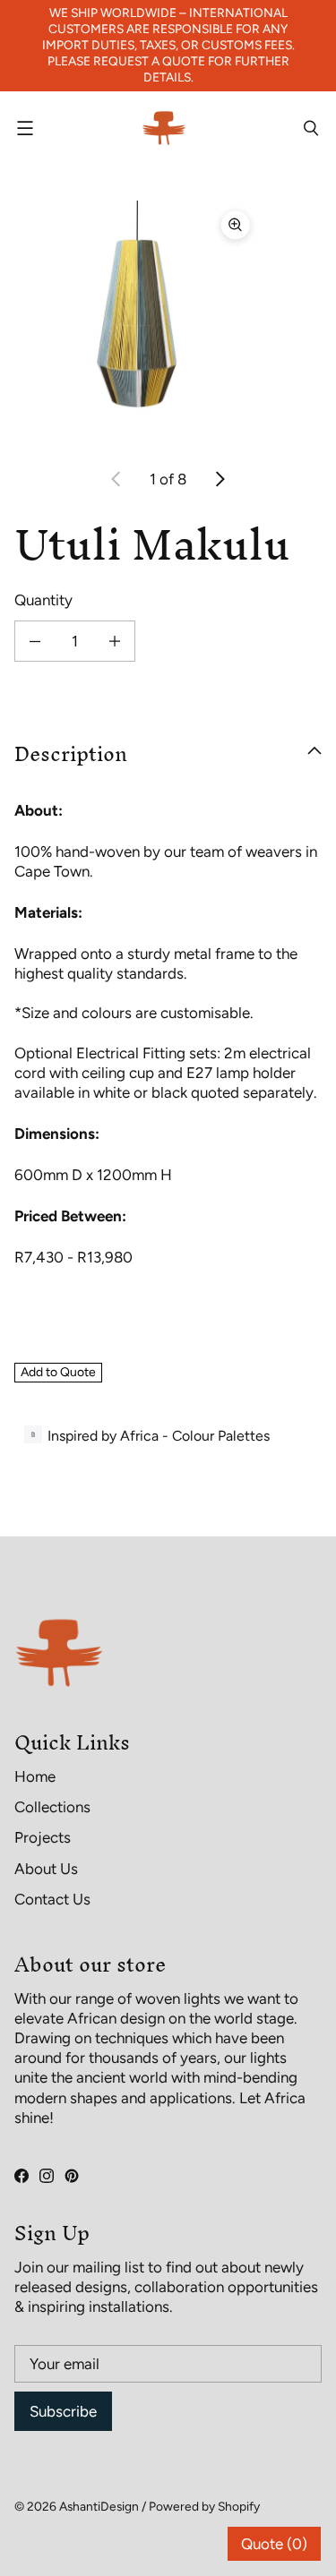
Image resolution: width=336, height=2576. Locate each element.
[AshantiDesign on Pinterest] (72, 2176)
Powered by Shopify (204, 2506)
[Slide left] (116, 479)
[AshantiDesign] (164, 128)
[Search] (311, 128)
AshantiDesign (99, 2506)
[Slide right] (220, 479)
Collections (52, 1807)
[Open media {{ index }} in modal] (137, 323)
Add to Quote (58, 1372)
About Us (46, 1869)
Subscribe (63, 2411)
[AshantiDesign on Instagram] (47, 2176)
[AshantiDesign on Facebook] (22, 2176)
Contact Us (52, 1899)
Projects (43, 1837)
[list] (168, 323)
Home (35, 1776)
